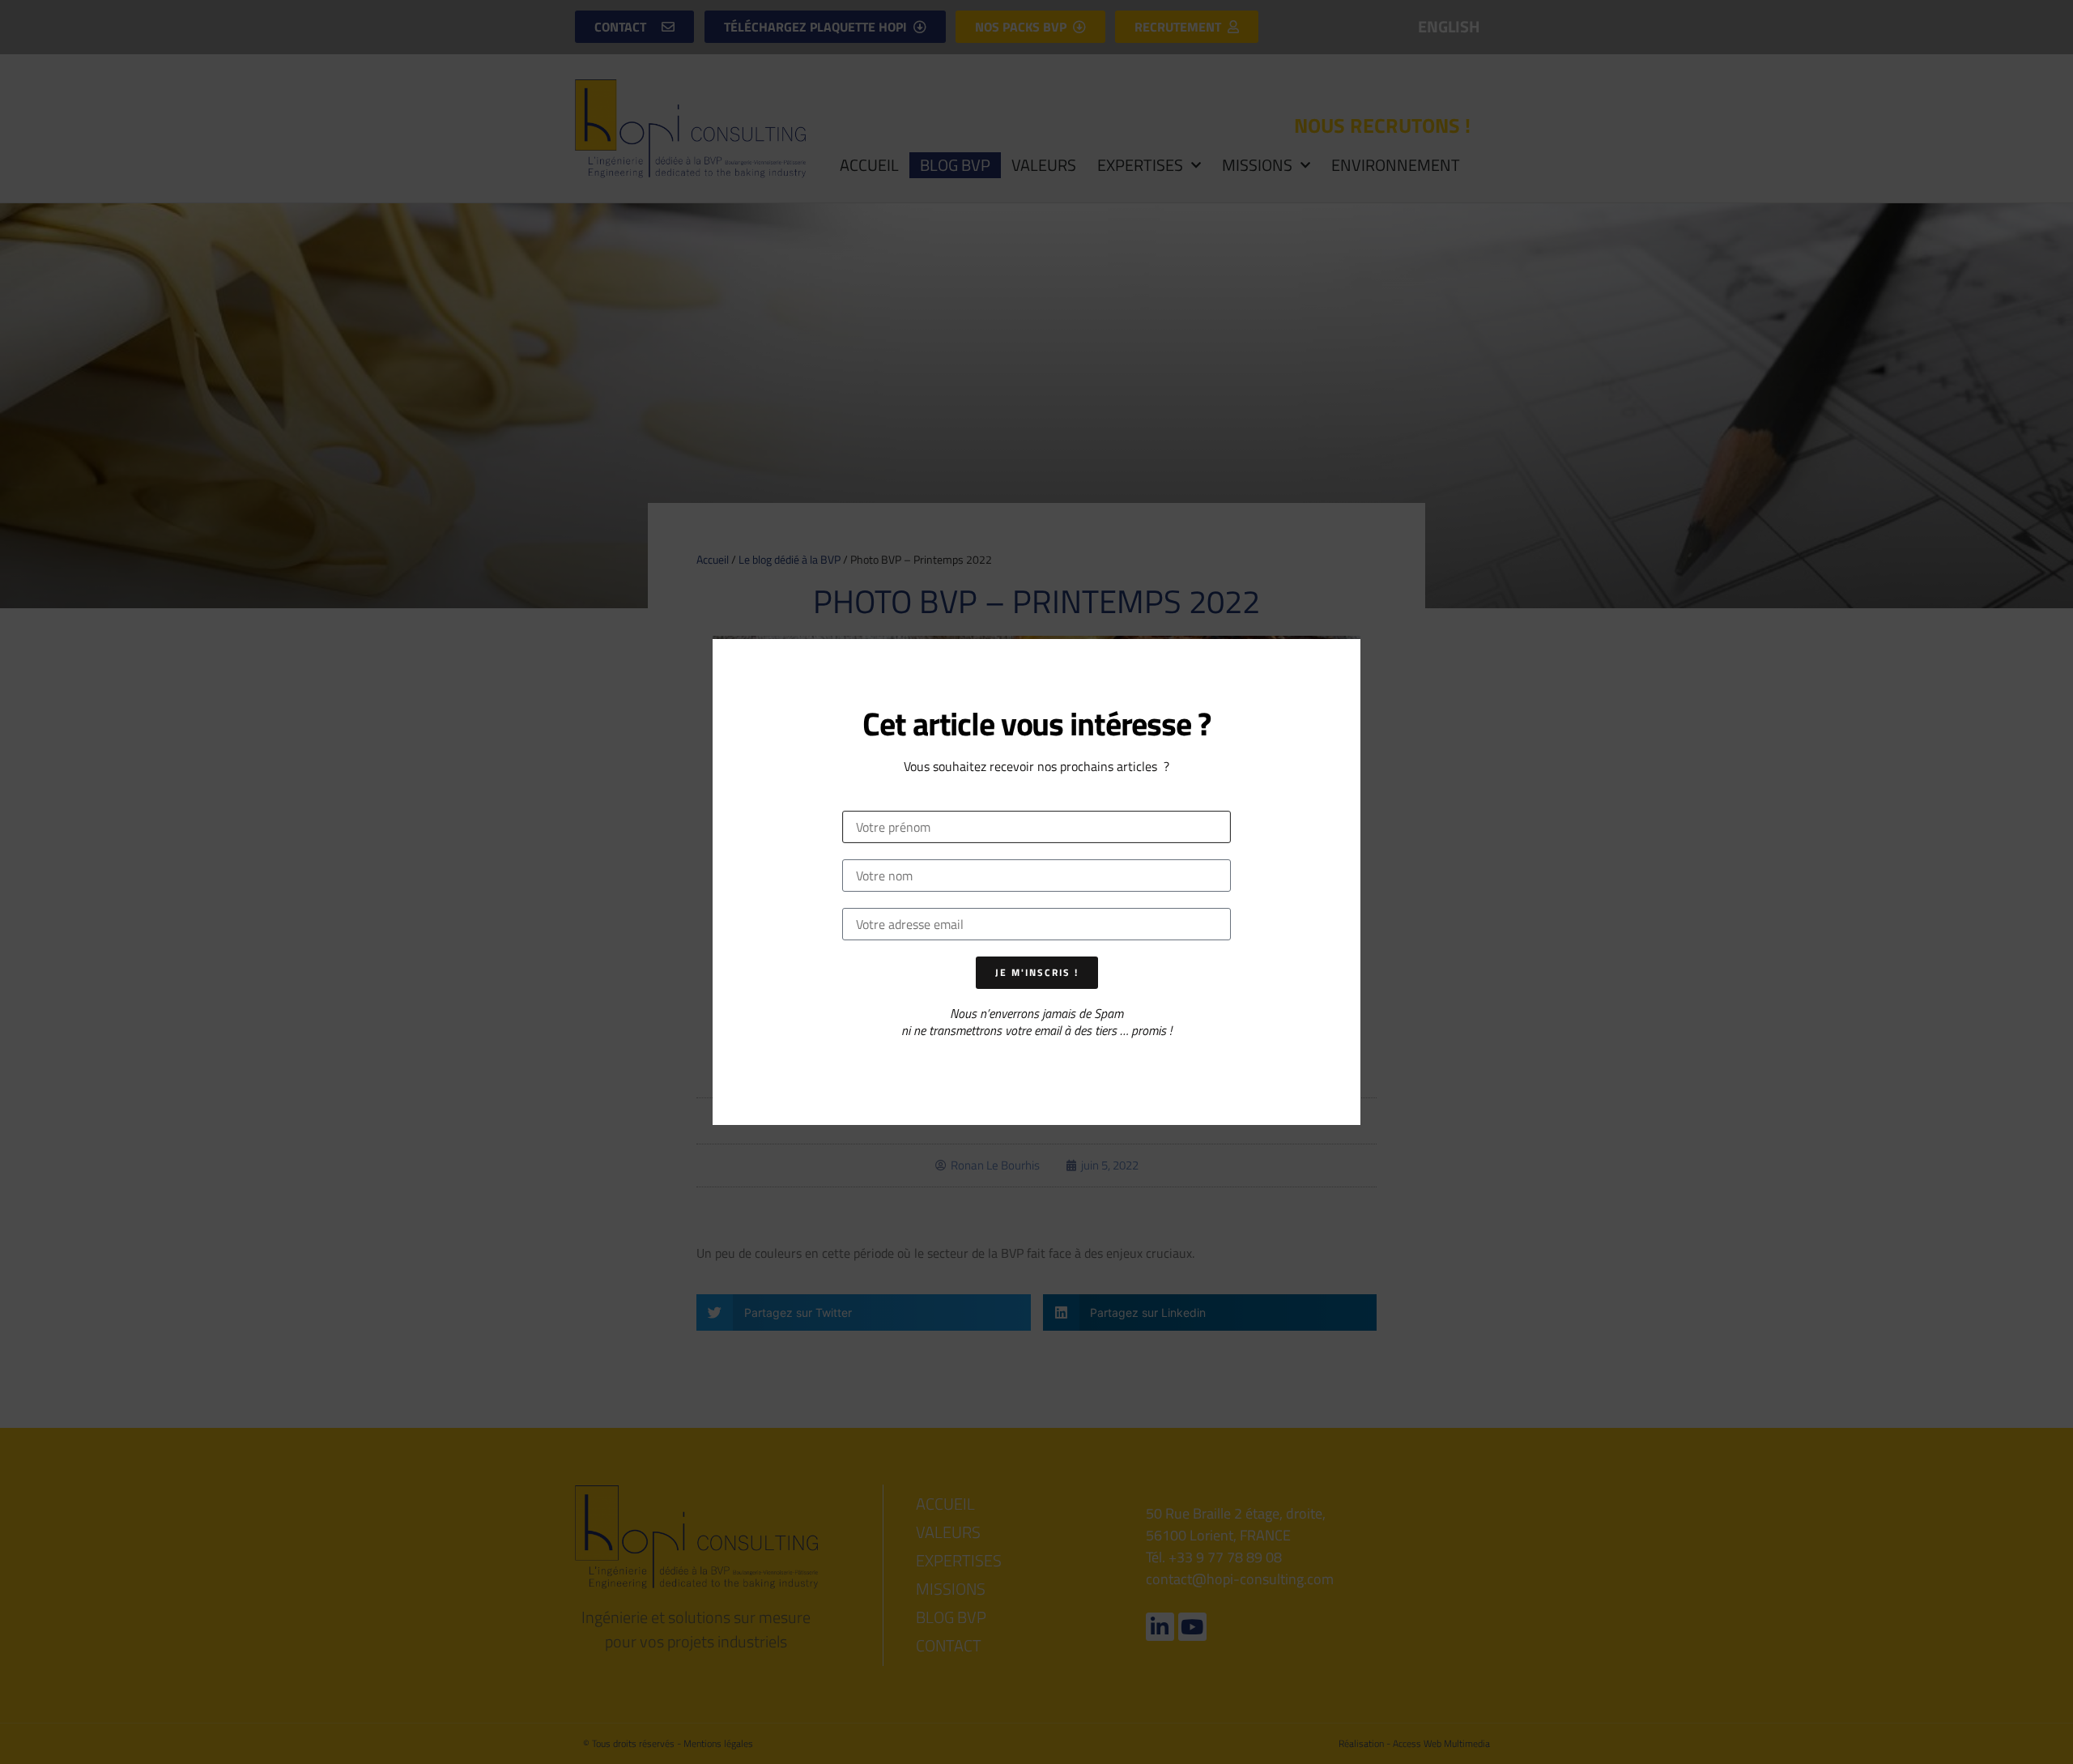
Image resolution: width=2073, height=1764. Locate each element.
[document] (1036, 882)
